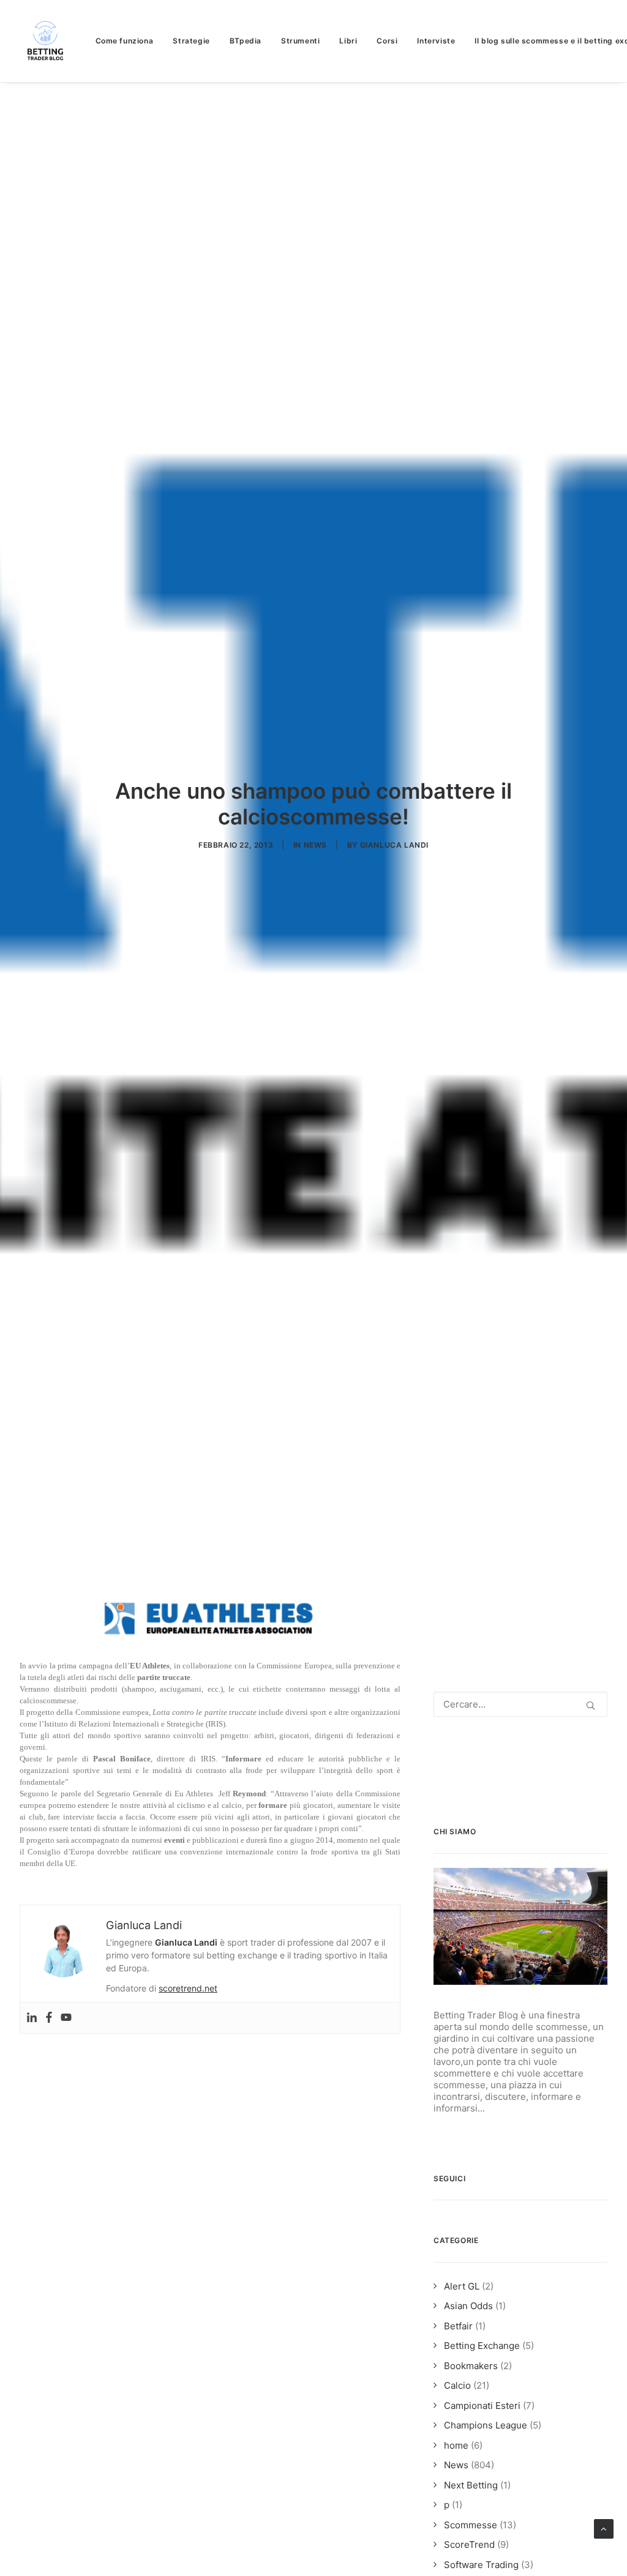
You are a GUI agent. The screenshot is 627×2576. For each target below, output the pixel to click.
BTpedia (246, 41)
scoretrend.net (188, 1988)
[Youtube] (66, 2018)
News (315, 845)
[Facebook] (49, 2018)
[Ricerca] (520, 1704)
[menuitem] (129, 41)
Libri (348, 41)
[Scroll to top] (604, 2528)
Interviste (436, 41)
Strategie (191, 41)
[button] (591, 1705)
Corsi (387, 41)
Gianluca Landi (394, 845)
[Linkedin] (32, 2018)
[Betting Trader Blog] (47, 41)
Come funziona (125, 41)
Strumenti (300, 41)
